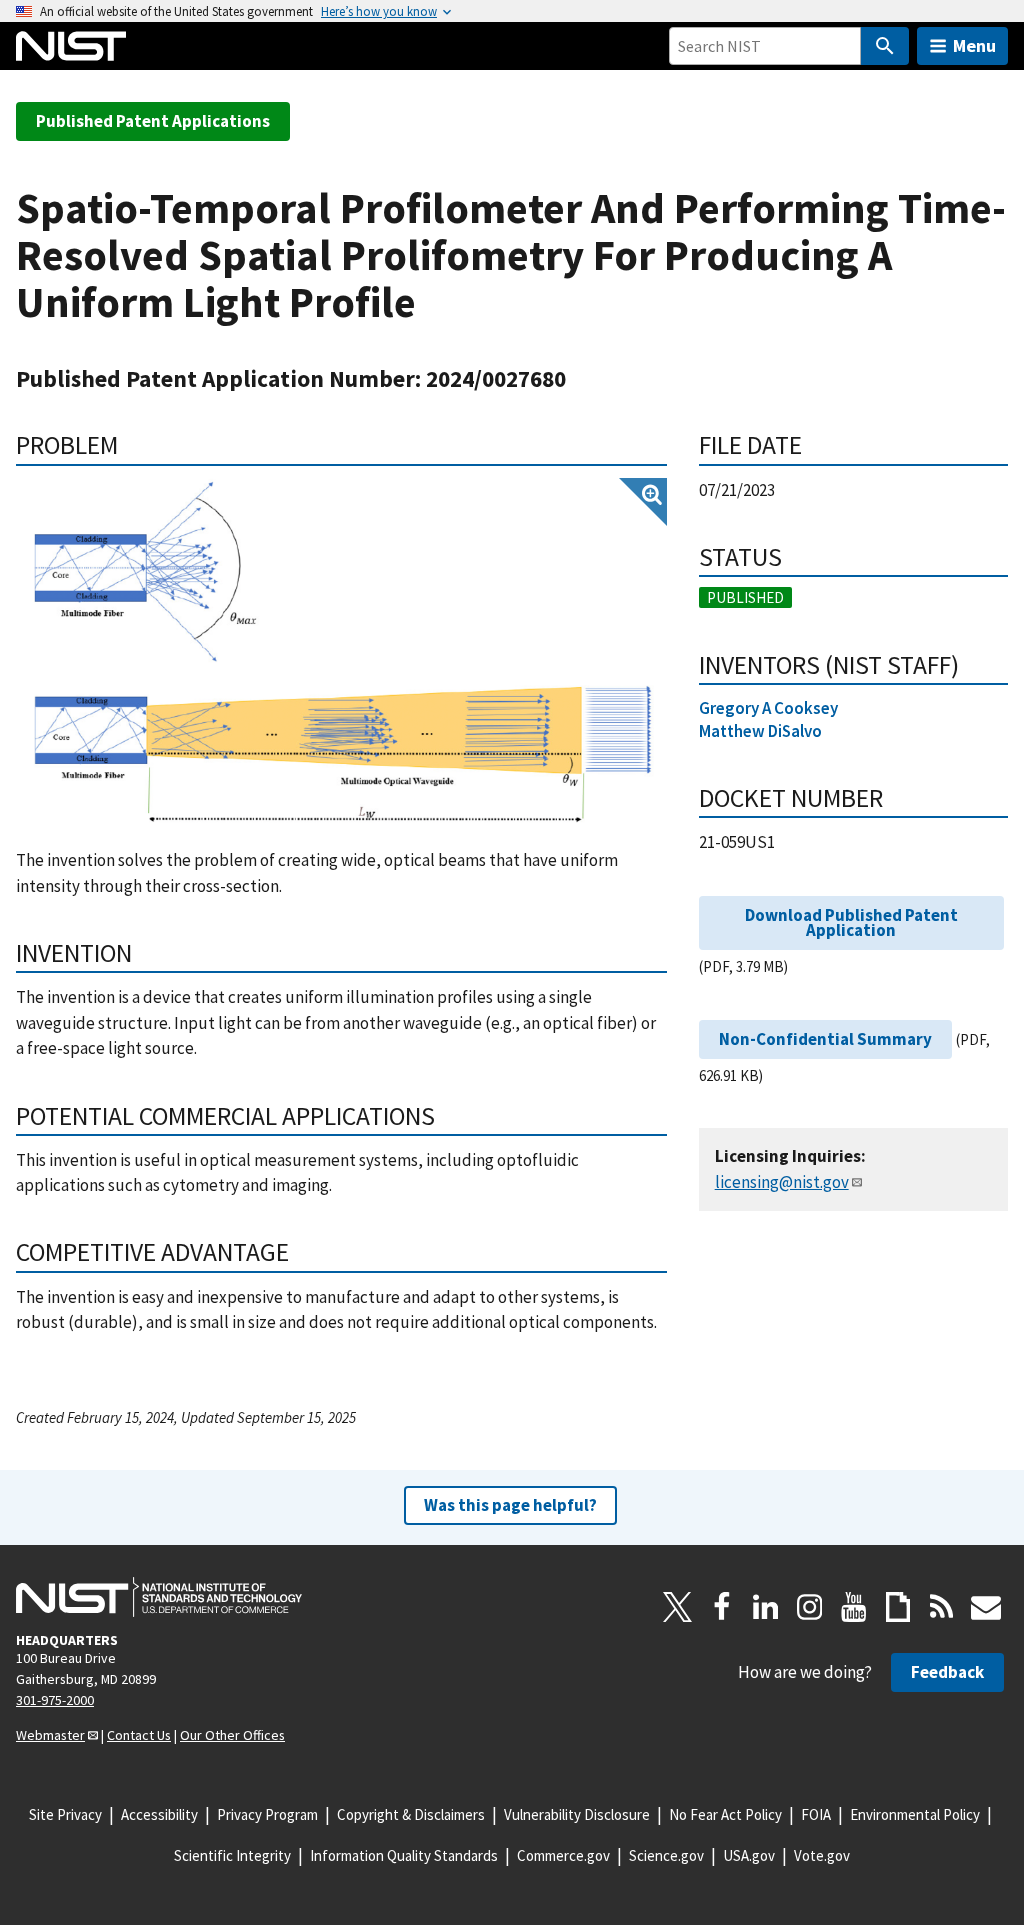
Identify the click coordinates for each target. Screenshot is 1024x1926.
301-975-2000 (55, 1700)
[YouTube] (854, 1607)
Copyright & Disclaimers (411, 1814)
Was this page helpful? (510, 1505)
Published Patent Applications (153, 121)
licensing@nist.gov (782, 1182)
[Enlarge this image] (341, 653)
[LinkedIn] (766, 1607)
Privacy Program (267, 1814)
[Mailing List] (986, 1607)
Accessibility (159, 1814)
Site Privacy (65, 1814)
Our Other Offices (232, 1735)
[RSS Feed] (942, 1607)
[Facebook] (722, 1607)
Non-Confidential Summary (825, 1039)
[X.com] (678, 1607)
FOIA (816, 1814)
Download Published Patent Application (851, 922)
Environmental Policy (915, 1814)
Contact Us (139, 1735)
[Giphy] (898, 1607)
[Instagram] (810, 1607)
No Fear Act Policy (725, 1814)
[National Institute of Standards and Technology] (159, 1597)
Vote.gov (822, 1855)
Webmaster (50, 1735)
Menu (974, 45)
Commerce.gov (563, 1855)
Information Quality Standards (404, 1855)
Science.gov (666, 1855)
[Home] (71, 46)
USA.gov (749, 1855)
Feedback (947, 1672)
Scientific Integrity (232, 1855)
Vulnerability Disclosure (577, 1814)
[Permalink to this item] (131, 445)
